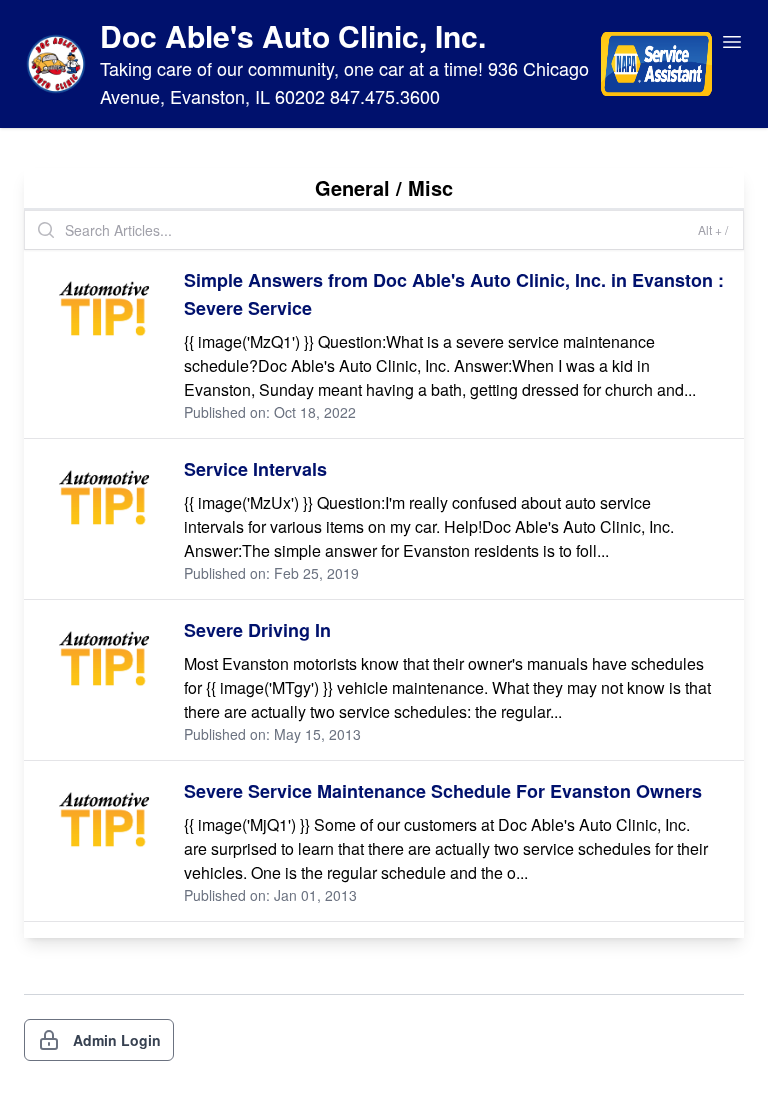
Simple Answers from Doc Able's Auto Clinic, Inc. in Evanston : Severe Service (454, 294)
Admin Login (117, 1040)
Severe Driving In (257, 630)
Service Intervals (255, 469)
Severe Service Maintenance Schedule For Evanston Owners (443, 791)
